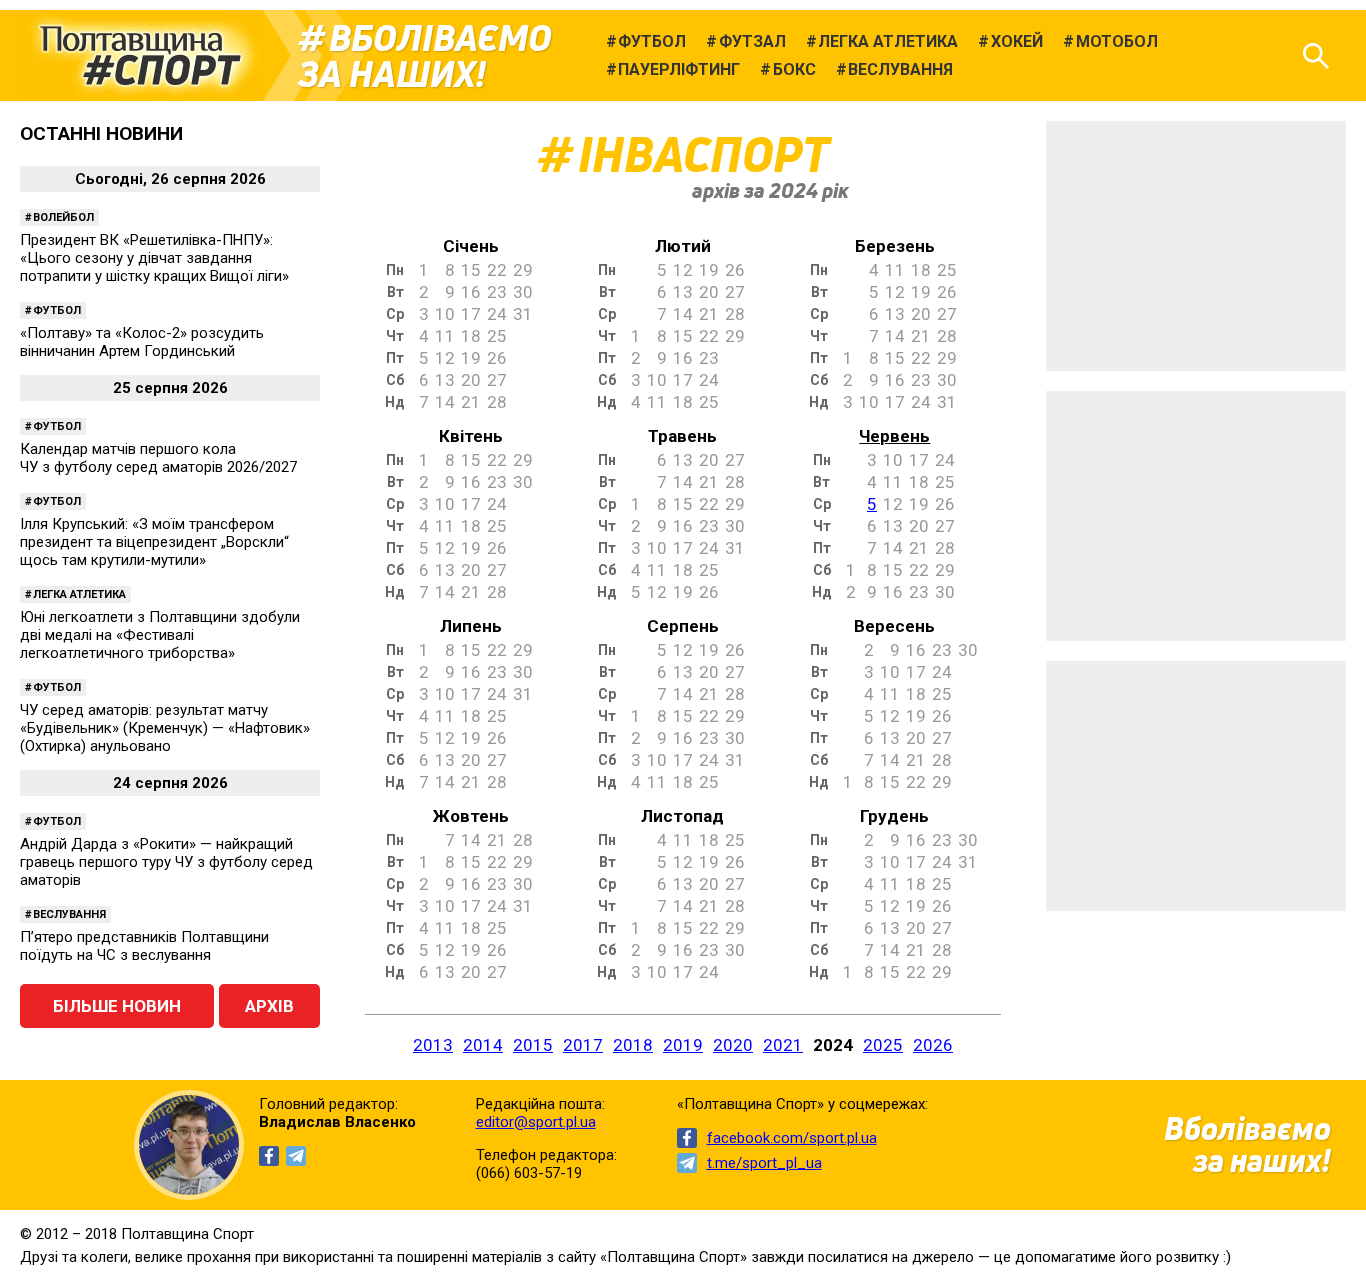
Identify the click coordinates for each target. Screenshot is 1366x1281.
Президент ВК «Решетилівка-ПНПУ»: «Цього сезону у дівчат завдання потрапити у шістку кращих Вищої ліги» (154, 258)
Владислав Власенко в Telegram (296, 1156)
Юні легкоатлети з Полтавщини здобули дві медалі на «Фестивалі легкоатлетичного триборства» (160, 635)
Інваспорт (703, 154)
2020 (733, 1045)
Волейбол (63, 217)
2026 (933, 1045)
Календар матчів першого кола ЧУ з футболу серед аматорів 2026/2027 (158, 458)
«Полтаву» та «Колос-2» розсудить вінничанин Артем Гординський (142, 342)
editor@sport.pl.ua (536, 1122)
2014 (483, 1045)
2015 (533, 1045)
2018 (633, 1045)
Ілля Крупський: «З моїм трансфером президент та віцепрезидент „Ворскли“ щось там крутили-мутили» (154, 542)
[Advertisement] (1196, 246)
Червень (894, 436)
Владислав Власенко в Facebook (269, 1156)
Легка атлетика (79, 594)
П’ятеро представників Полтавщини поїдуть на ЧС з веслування (144, 946)
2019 (683, 1045)
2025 (883, 1045)
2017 (583, 1045)
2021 (783, 1045)
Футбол (57, 310)
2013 (433, 1045)
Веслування (69, 914)
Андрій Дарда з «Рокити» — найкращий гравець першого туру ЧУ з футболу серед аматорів (166, 862)
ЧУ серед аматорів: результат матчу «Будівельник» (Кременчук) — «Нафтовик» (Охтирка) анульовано (165, 728)
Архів (269, 1006)
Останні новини (101, 133)
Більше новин (117, 1006)
